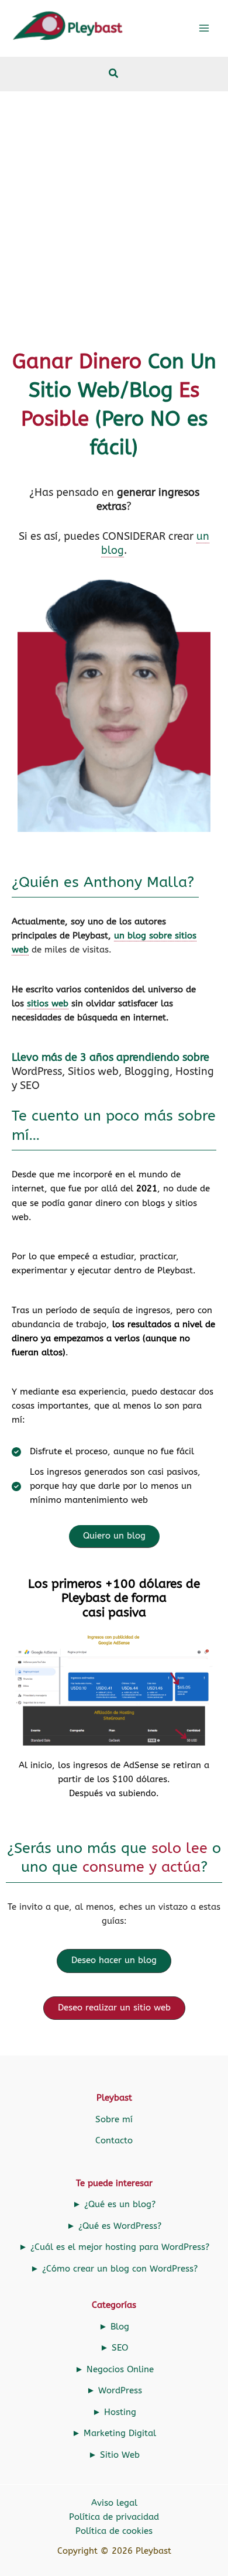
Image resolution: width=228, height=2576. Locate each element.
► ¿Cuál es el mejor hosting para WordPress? (114, 2247)
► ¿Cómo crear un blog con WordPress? (114, 2269)
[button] (114, 75)
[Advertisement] (114, 212)
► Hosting (114, 2412)
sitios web (48, 1004)
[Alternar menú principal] (204, 28)
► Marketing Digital (114, 2433)
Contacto (114, 2141)
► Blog (114, 2327)
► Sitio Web (114, 2455)
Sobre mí (114, 2120)
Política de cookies (114, 2531)
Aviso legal (114, 2503)
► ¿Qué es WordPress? (114, 2226)
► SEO (114, 2348)
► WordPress (114, 2391)
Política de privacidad (114, 2517)
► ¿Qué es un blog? (114, 2205)
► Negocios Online (114, 2370)
